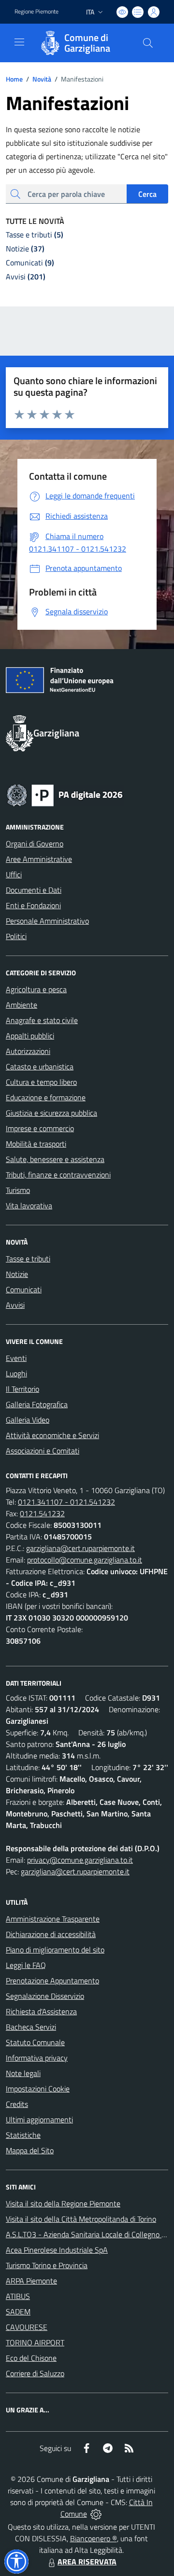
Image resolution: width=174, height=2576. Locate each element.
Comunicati (24, 1289)
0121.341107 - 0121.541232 (66, 1502)
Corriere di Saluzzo (35, 2373)
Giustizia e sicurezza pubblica (51, 1113)
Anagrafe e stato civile (42, 1020)
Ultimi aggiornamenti (39, 2119)
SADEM (18, 2312)
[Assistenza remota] (96, 2514)
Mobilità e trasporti (36, 1144)
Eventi (16, 1358)
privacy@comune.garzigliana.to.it (80, 1860)
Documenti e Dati (34, 890)
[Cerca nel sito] (148, 43)
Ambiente (22, 1005)
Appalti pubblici (30, 1036)
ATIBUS (18, 2296)
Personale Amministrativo (47, 921)
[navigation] (19, 42)
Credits (17, 2104)
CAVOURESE (27, 2327)
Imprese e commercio (40, 1128)
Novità (39, 79)
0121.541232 (42, 1513)
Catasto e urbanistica (40, 1066)
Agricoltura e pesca (36, 989)
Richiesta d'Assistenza (41, 2011)
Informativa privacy (37, 2058)
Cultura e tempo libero (41, 1082)
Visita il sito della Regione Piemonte (63, 2203)
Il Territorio (22, 1389)
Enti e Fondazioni (33, 905)
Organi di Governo (35, 844)
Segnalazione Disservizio (45, 1996)
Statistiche (23, 2135)
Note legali (23, 2073)
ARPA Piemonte (31, 2281)
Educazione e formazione (46, 1097)
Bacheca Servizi (31, 2027)
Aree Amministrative (39, 859)
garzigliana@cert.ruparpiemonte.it (80, 1548)
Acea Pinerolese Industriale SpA (57, 2250)
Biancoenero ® (94, 2538)
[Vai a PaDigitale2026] (65, 794)
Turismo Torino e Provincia (47, 2265)
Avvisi (15, 1305)
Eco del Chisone (31, 2358)
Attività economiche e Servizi (52, 1435)
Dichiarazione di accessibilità (51, 1934)
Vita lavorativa (29, 1205)
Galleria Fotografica (37, 1404)
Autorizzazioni (28, 1051)
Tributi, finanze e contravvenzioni (58, 1175)
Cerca (147, 194)
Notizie (17, 1274)
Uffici (14, 874)
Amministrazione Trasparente (53, 1919)
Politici (16, 936)
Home (14, 79)
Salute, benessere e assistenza (55, 1159)
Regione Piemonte (36, 12)
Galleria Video (28, 1420)
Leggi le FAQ (26, 1965)
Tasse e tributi (28, 1259)
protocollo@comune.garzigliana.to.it (85, 1560)
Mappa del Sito (30, 2150)
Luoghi (16, 1373)
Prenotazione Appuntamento (52, 1980)
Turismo (18, 1190)
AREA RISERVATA (87, 2562)
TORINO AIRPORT (35, 2342)
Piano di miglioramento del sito (55, 1950)
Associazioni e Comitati (43, 1451)
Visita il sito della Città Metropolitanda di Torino (81, 2219)
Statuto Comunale (35, 2042)
